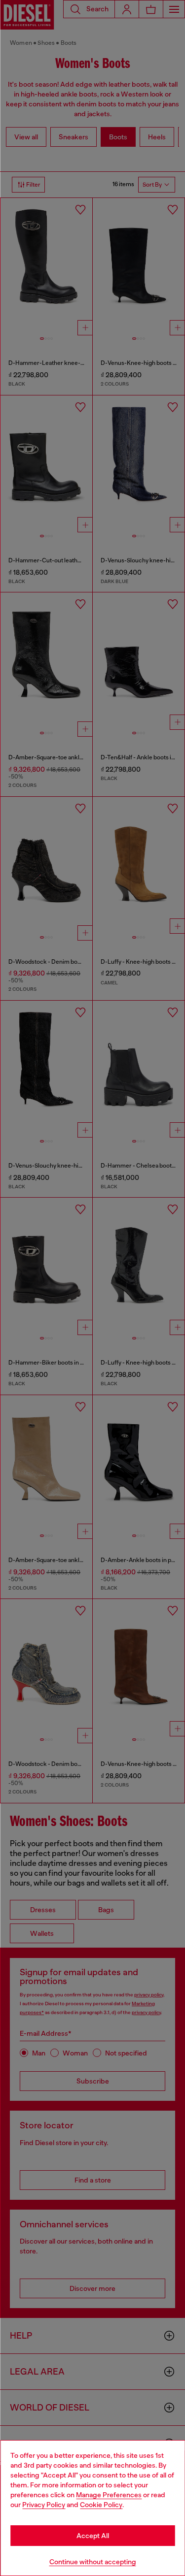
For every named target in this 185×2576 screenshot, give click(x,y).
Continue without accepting (93, 2562)
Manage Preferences (109, 2495)
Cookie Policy (101, 2505)
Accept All (93, 2536)
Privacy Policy (44, 2505)
